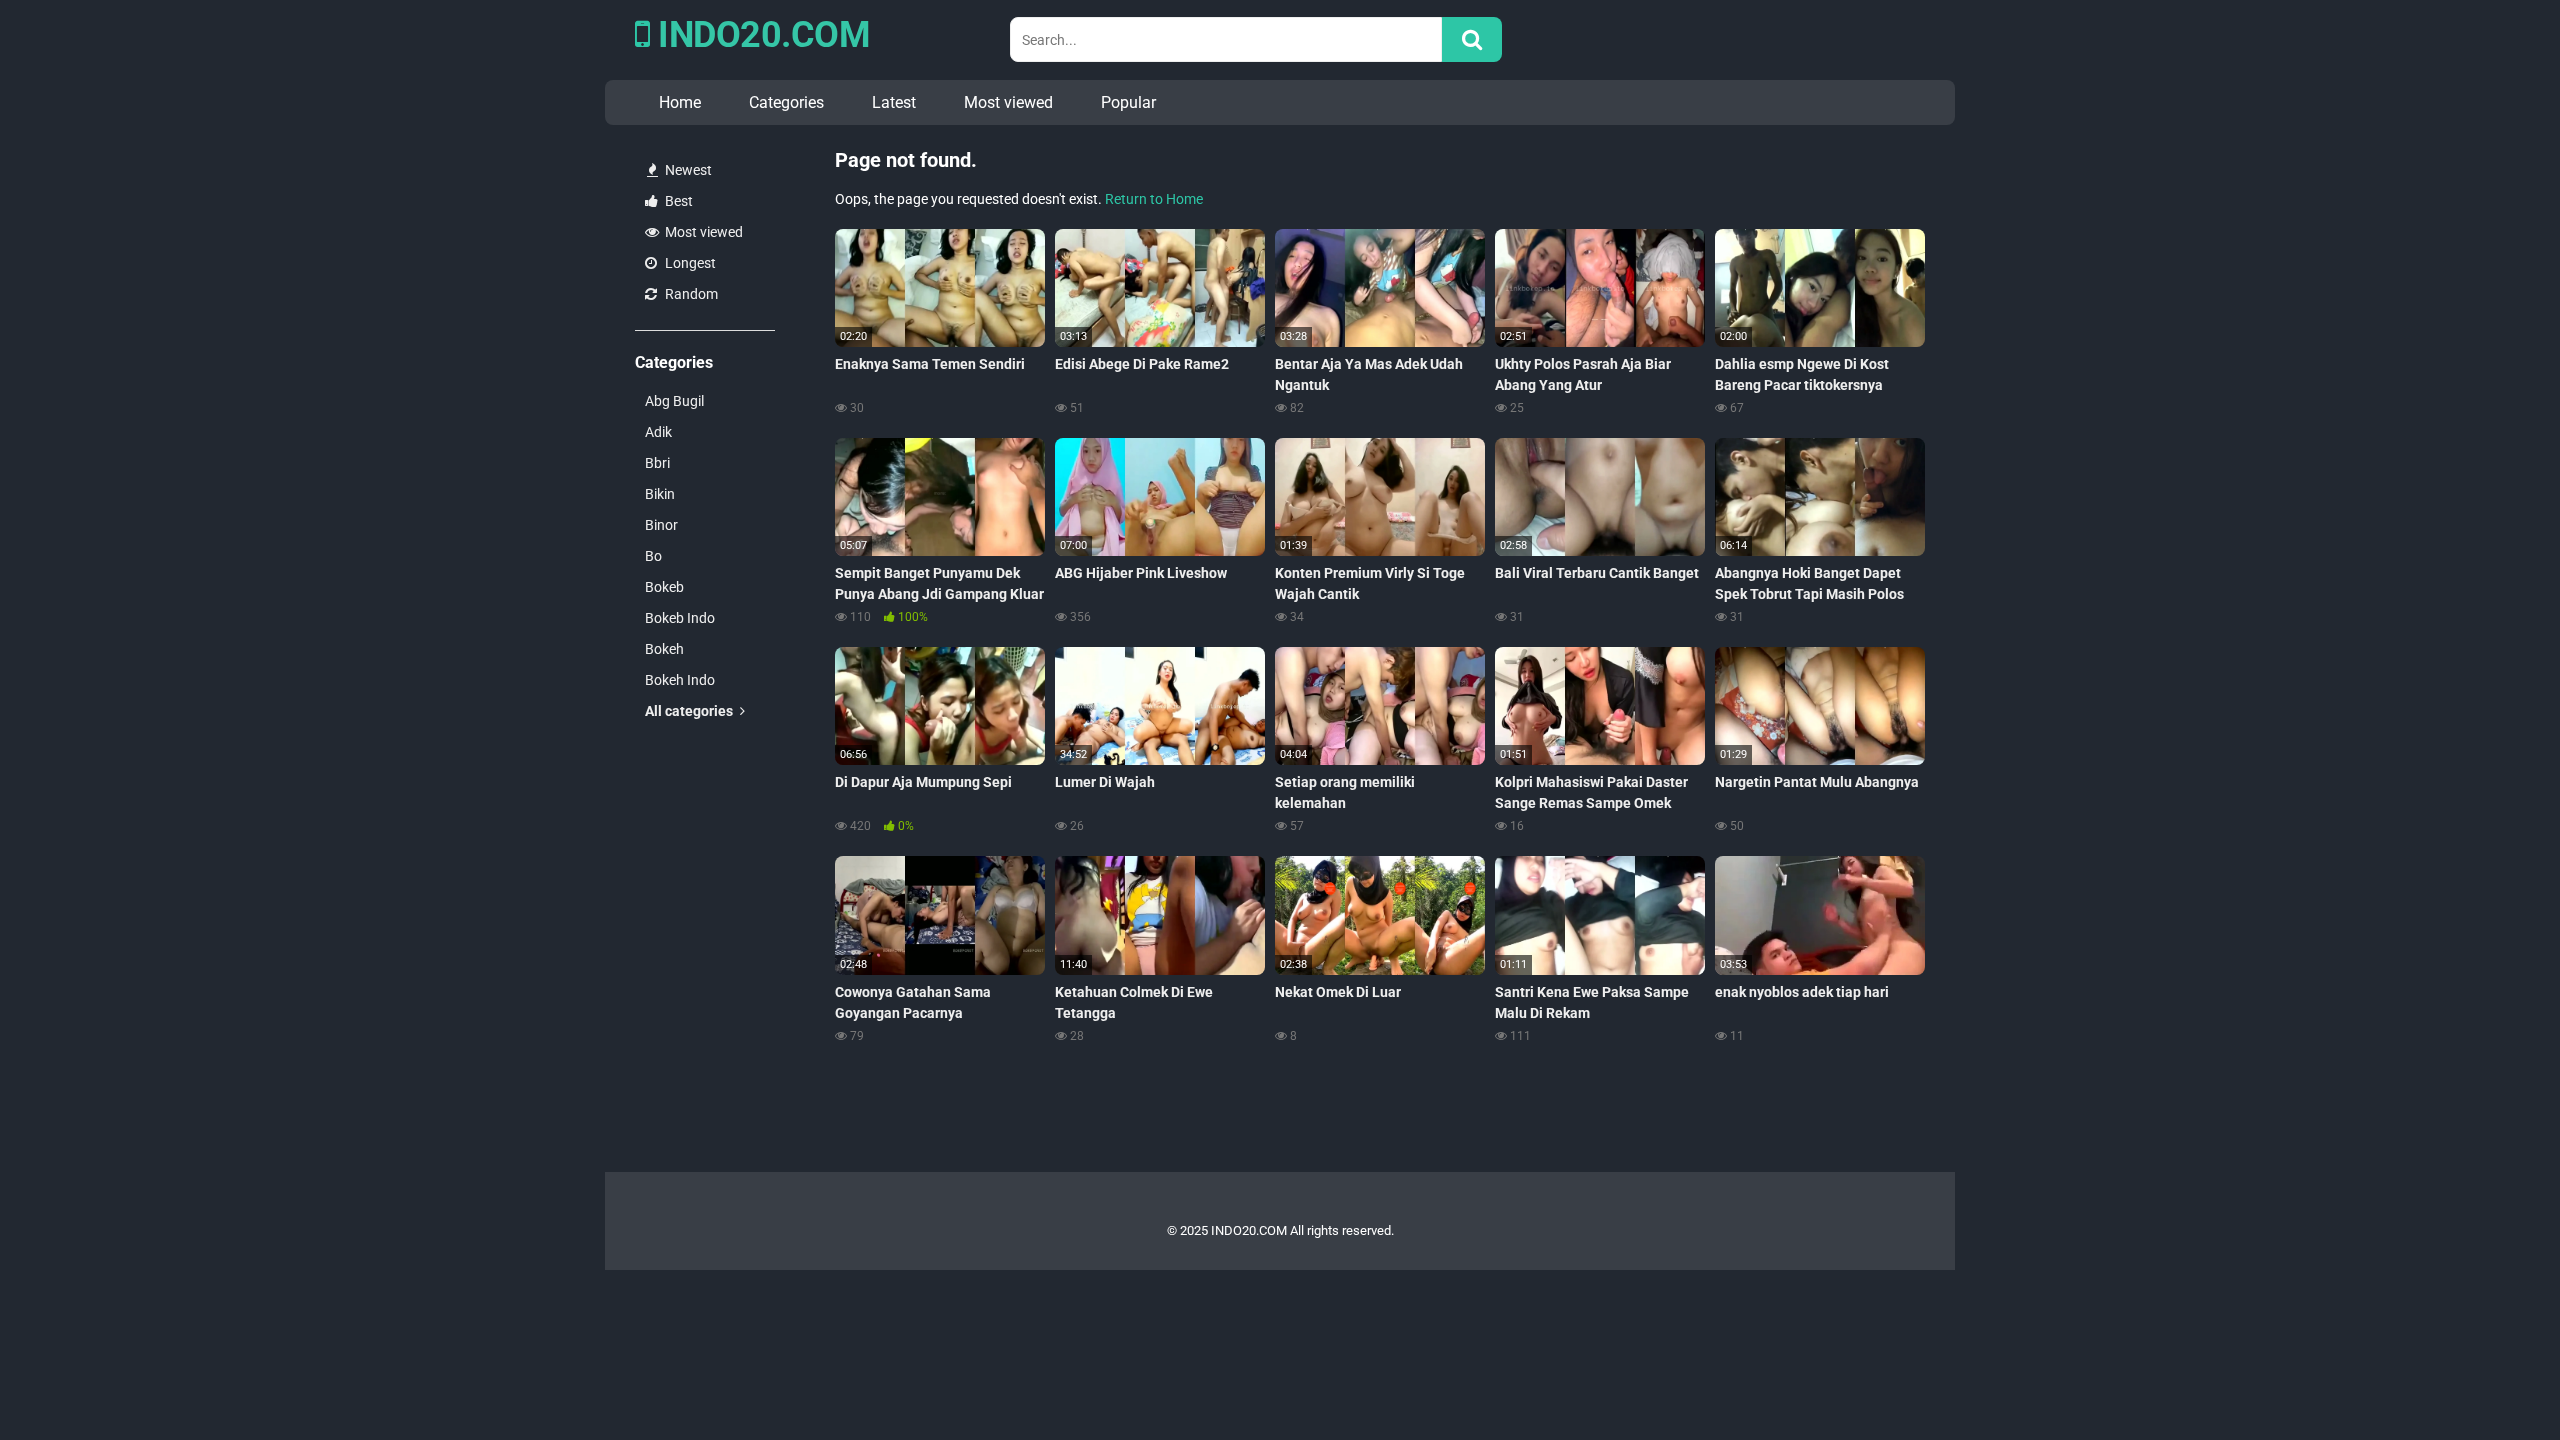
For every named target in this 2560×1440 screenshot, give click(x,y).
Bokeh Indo (680, 680)
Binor (661, 525)
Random (690, 294)
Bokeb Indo (680, 618)
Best (677, 201)
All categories (690, 711)
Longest (689, 263)
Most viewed (1008, 102)
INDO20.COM (760, 35)
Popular (1128, 102)
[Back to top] (2493, 1379)
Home (680, 102)
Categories (786, 102)
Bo (653, 556)
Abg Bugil (674, 401)
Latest (894, 102)
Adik (658, 432)
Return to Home (1154, 199)
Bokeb (664, 587)
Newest (687, 170)
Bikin (660, 494)
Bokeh (664, 649)
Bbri (657, 463)
